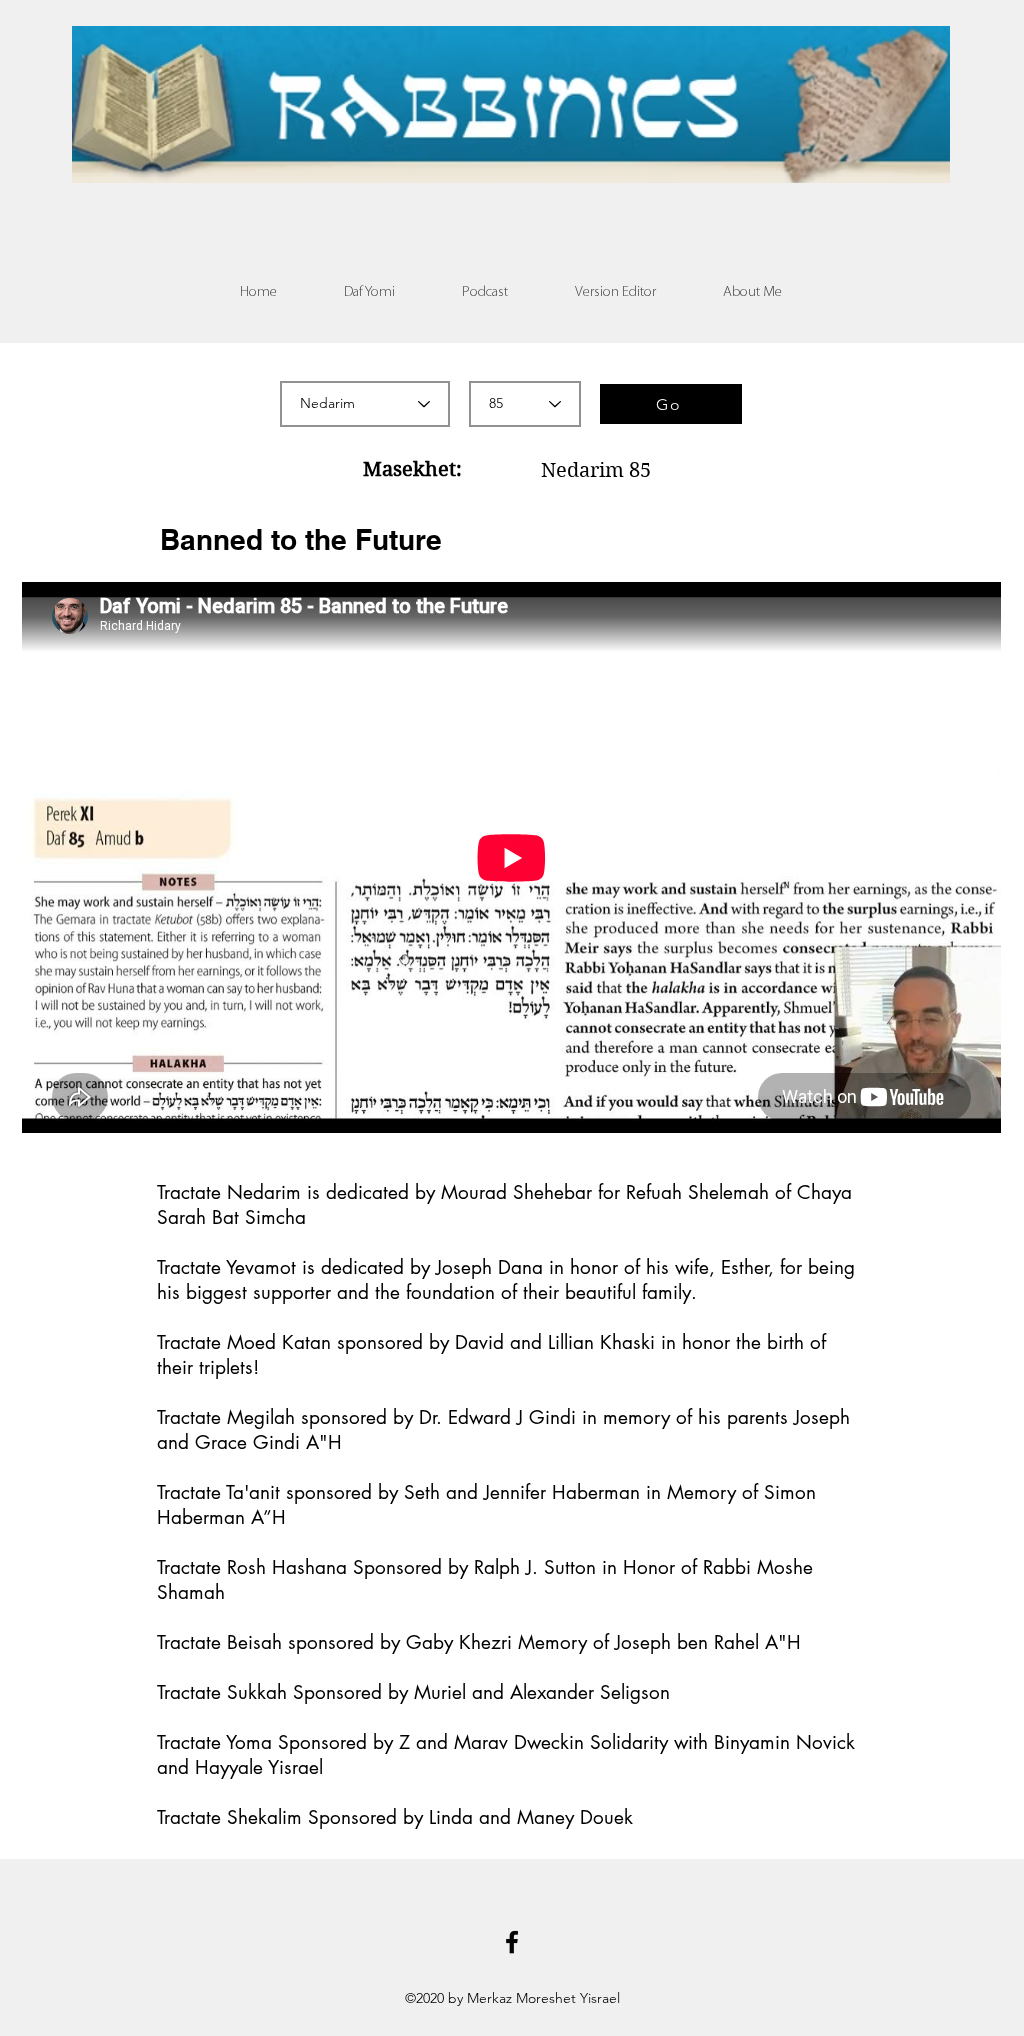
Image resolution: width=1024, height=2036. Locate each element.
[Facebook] (512, 1942)
